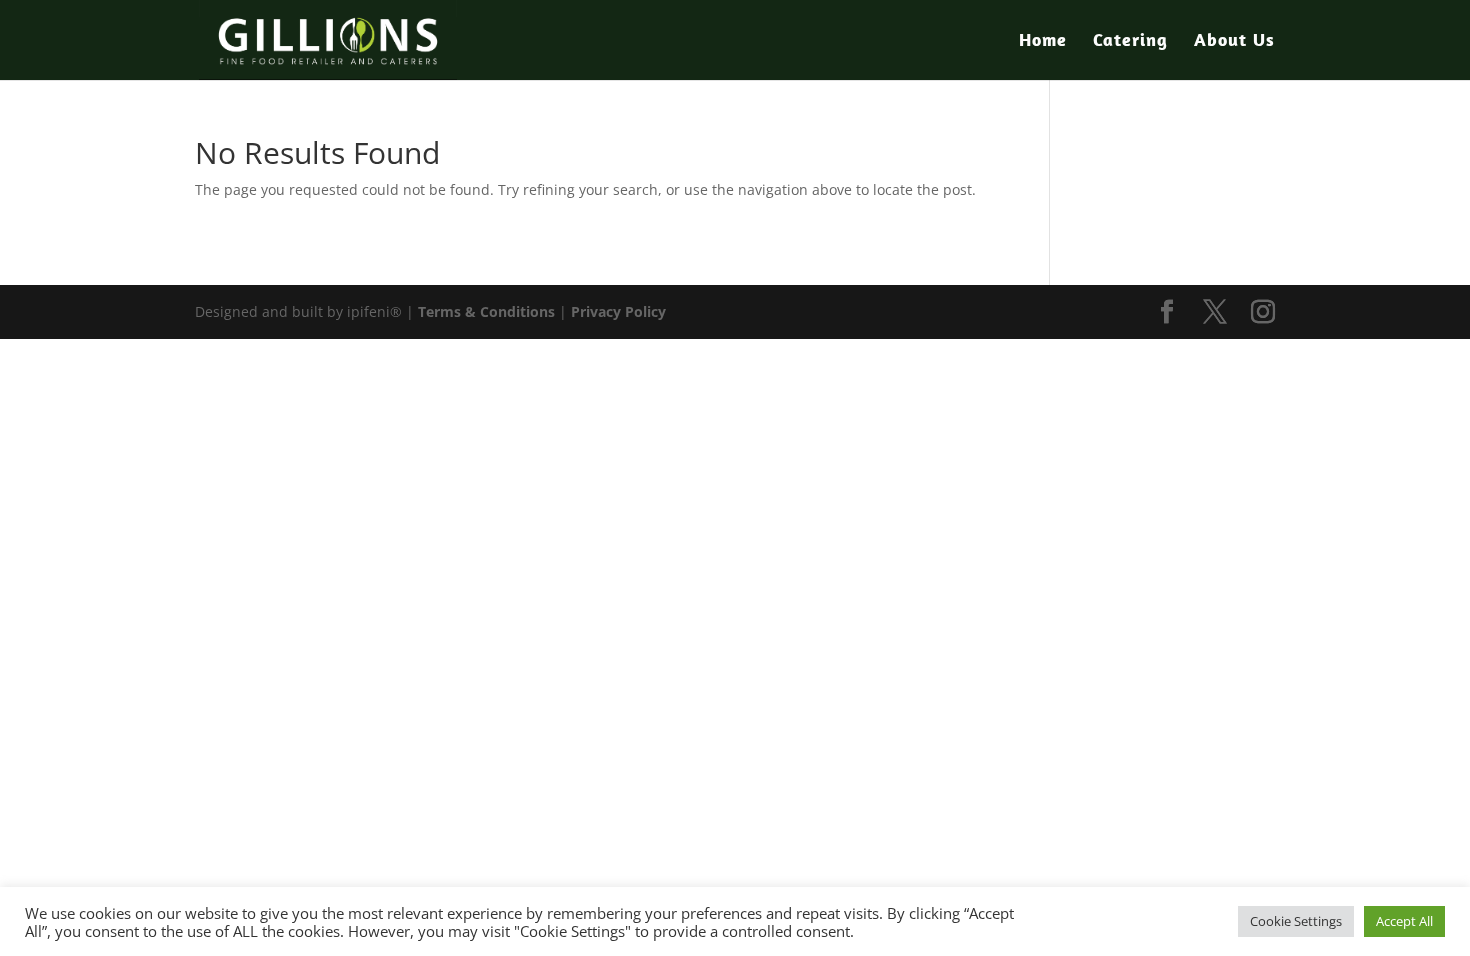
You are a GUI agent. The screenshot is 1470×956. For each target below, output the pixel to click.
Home (1043, 42)
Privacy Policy (618, 311)
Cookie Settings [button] (1296, 921)
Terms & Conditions (486, 311)
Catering (1130, 42)
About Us (1234, 42)
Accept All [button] (1404, 921)
